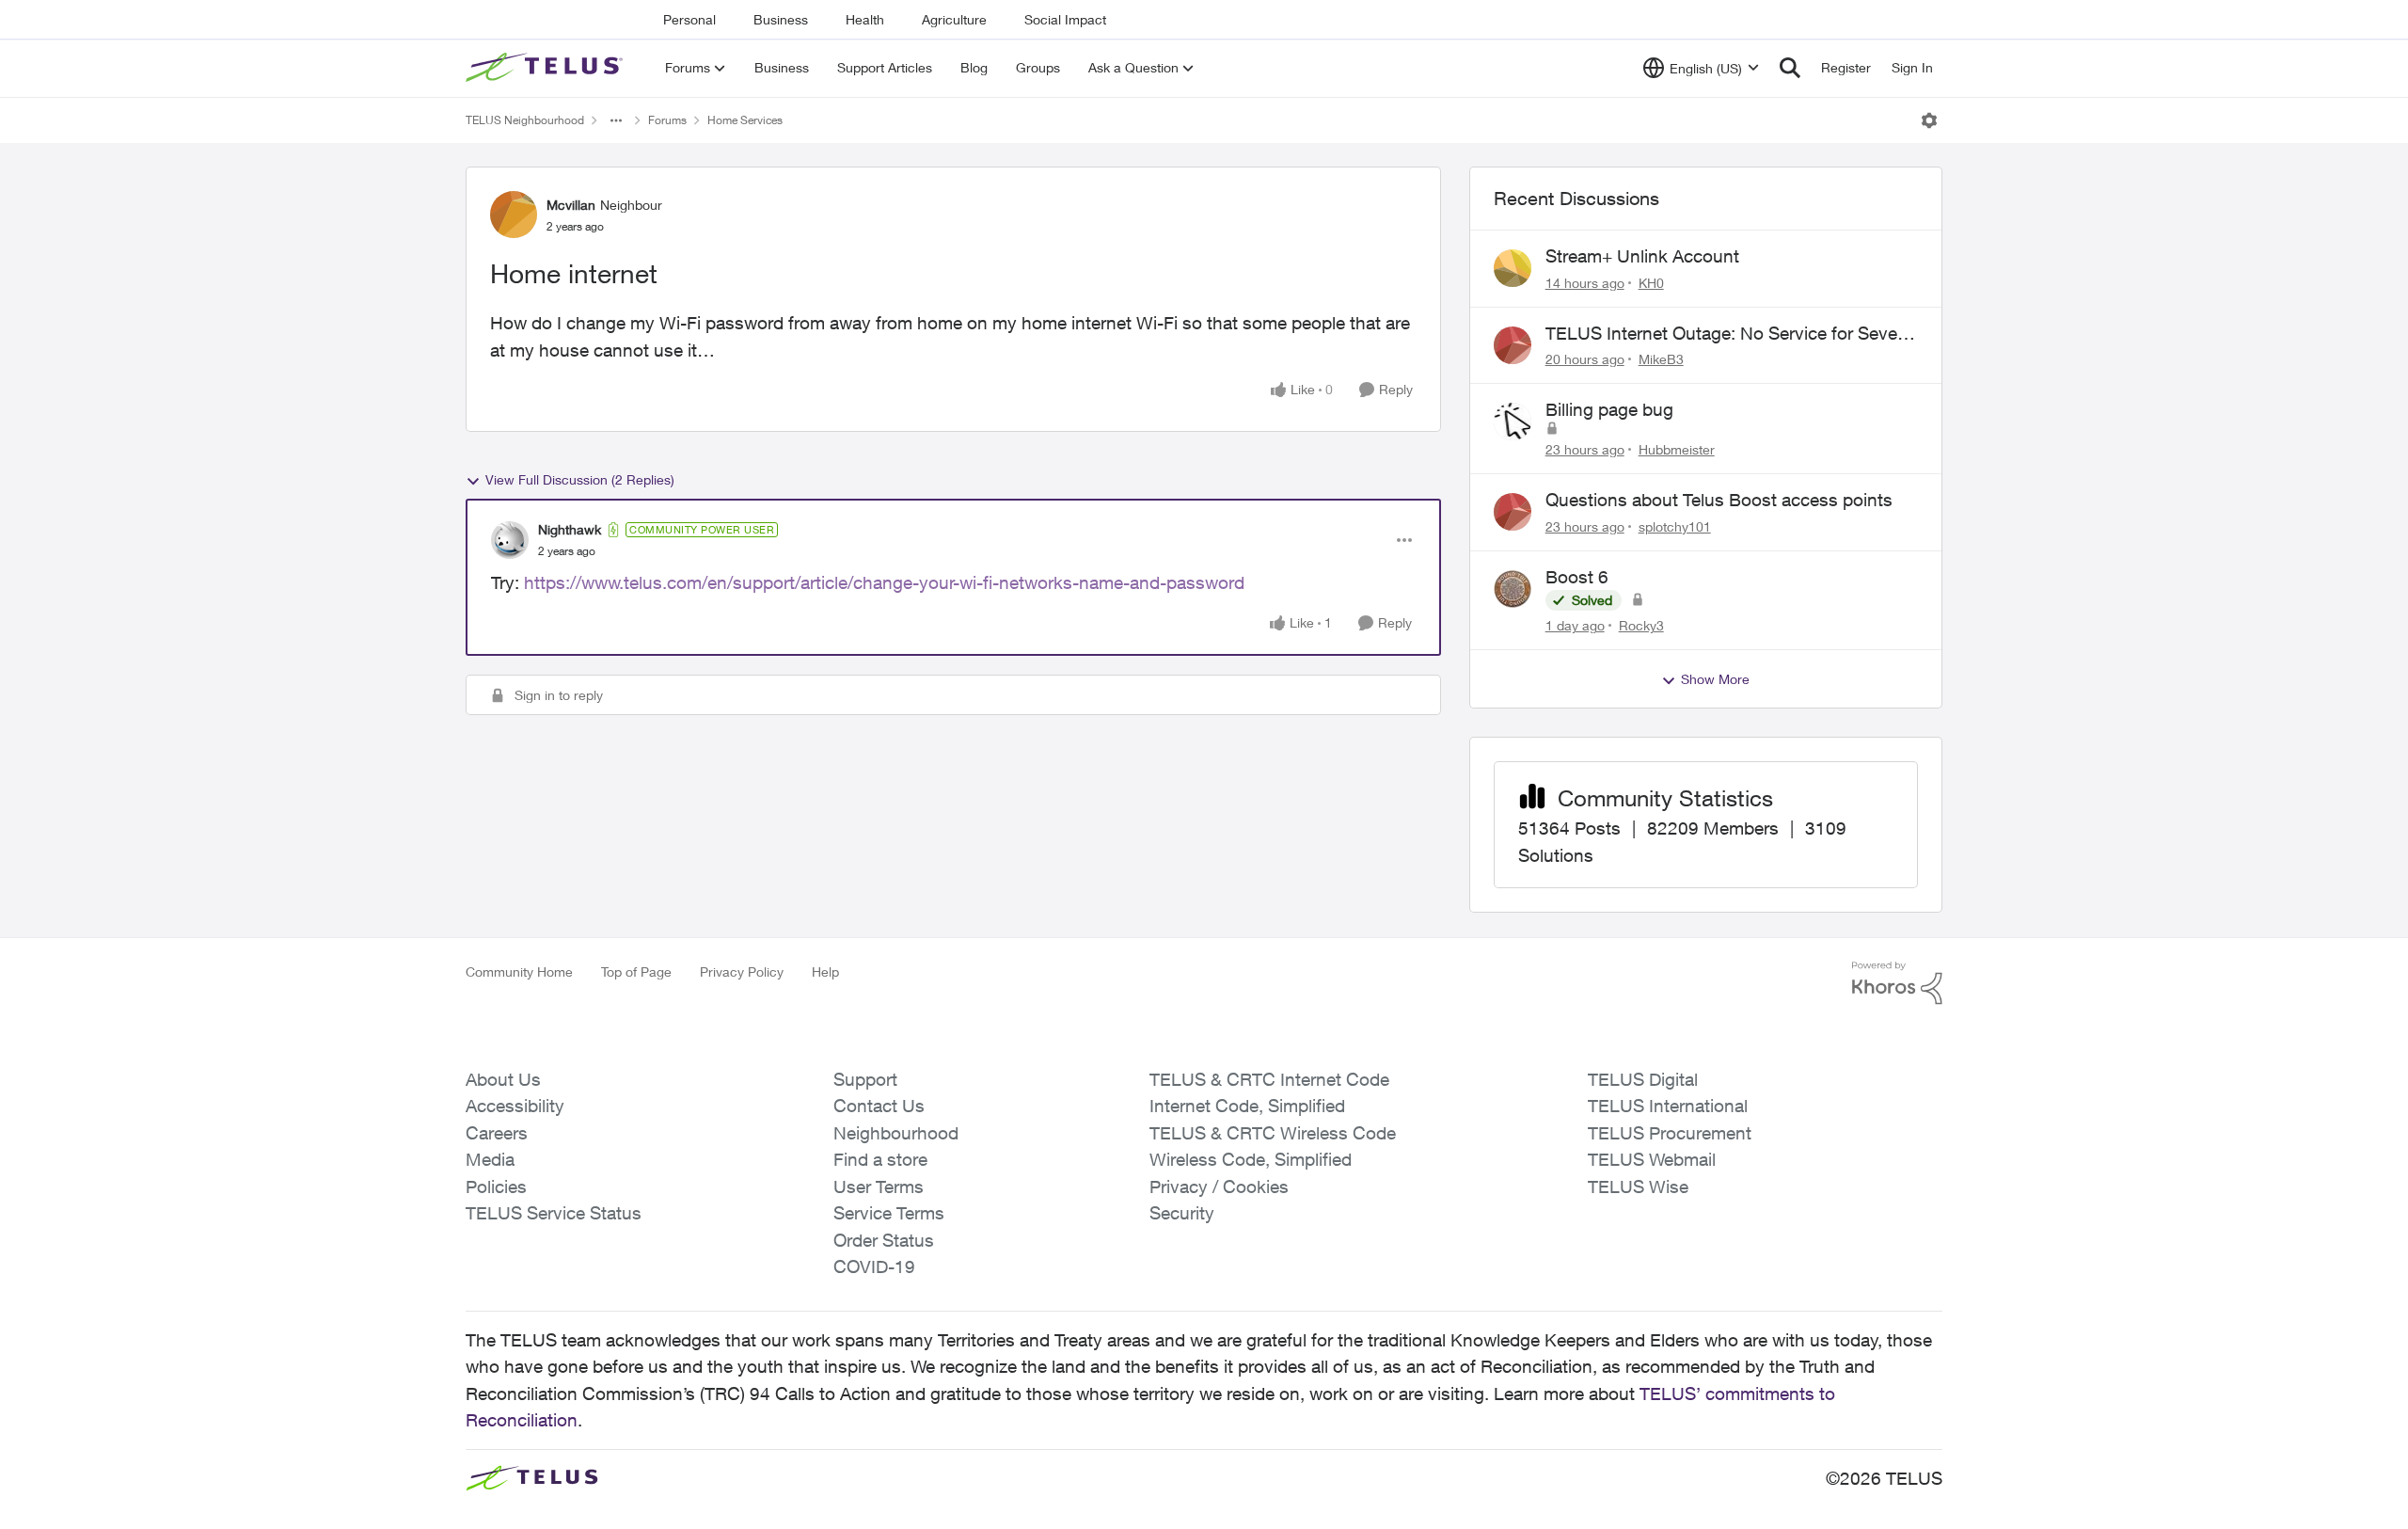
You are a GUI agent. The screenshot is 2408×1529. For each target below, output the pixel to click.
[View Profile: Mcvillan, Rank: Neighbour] (514, 215)
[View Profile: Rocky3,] (1513, 589)
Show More (1715, 679)
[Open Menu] (1929, 120)
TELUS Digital (1643, 1079)
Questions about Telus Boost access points (1719, 500)
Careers (497, 1133)
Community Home (519, 972)
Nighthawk (570, 529)
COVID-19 (874, 1266)
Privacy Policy (742, 972)
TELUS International (1668, 1106)
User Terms (879, 1187)
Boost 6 (1577, 577)
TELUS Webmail (1652, 1159)
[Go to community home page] (547, 68)
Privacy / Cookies (1219, 1187)
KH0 (1651, 283)
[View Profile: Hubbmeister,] (1513, 422)
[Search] (1790, 68)
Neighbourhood (896, 1133)
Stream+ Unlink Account (1642, 256)
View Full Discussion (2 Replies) (580, 479)
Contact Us (879, 1106)
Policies (496, 1187)
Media (490, 1159)
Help (825, 972)
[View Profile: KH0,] (1513, 268)
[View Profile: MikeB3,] (1513, 345)
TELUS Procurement (1670, 1133)
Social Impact (1065, 19)
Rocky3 (1641, 625)
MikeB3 (1661, 359)
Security (1182, 1213)
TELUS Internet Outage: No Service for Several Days (1731, 334)
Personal (689, 19)
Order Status (884, 1240)
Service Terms (889, 1213)
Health (865, 19)
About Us (503, 1079)
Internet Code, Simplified (1247, 1106)
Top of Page (636, 972)
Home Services (745, 120)
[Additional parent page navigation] (616, 120)
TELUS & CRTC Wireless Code (1273, 1133)
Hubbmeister (1677, 449)
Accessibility (515, 1106)
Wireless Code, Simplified (1251, 1159)
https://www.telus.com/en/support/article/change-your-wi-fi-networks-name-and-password (884, 582)
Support (865, 1079)
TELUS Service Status (554, 1213)
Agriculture (954, 19)
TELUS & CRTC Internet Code (1269, 1079)
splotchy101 (1675, 526)
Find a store (880, 1159)
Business (781, 19)
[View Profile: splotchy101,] (1513, 512)
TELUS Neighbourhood (525, 120)
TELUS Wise (1638, 1187)
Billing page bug (1609, 409)
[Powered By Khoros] (1897, 983)
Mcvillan (571, 205)
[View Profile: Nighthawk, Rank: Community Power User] (510, 540)
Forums (667, 120)
